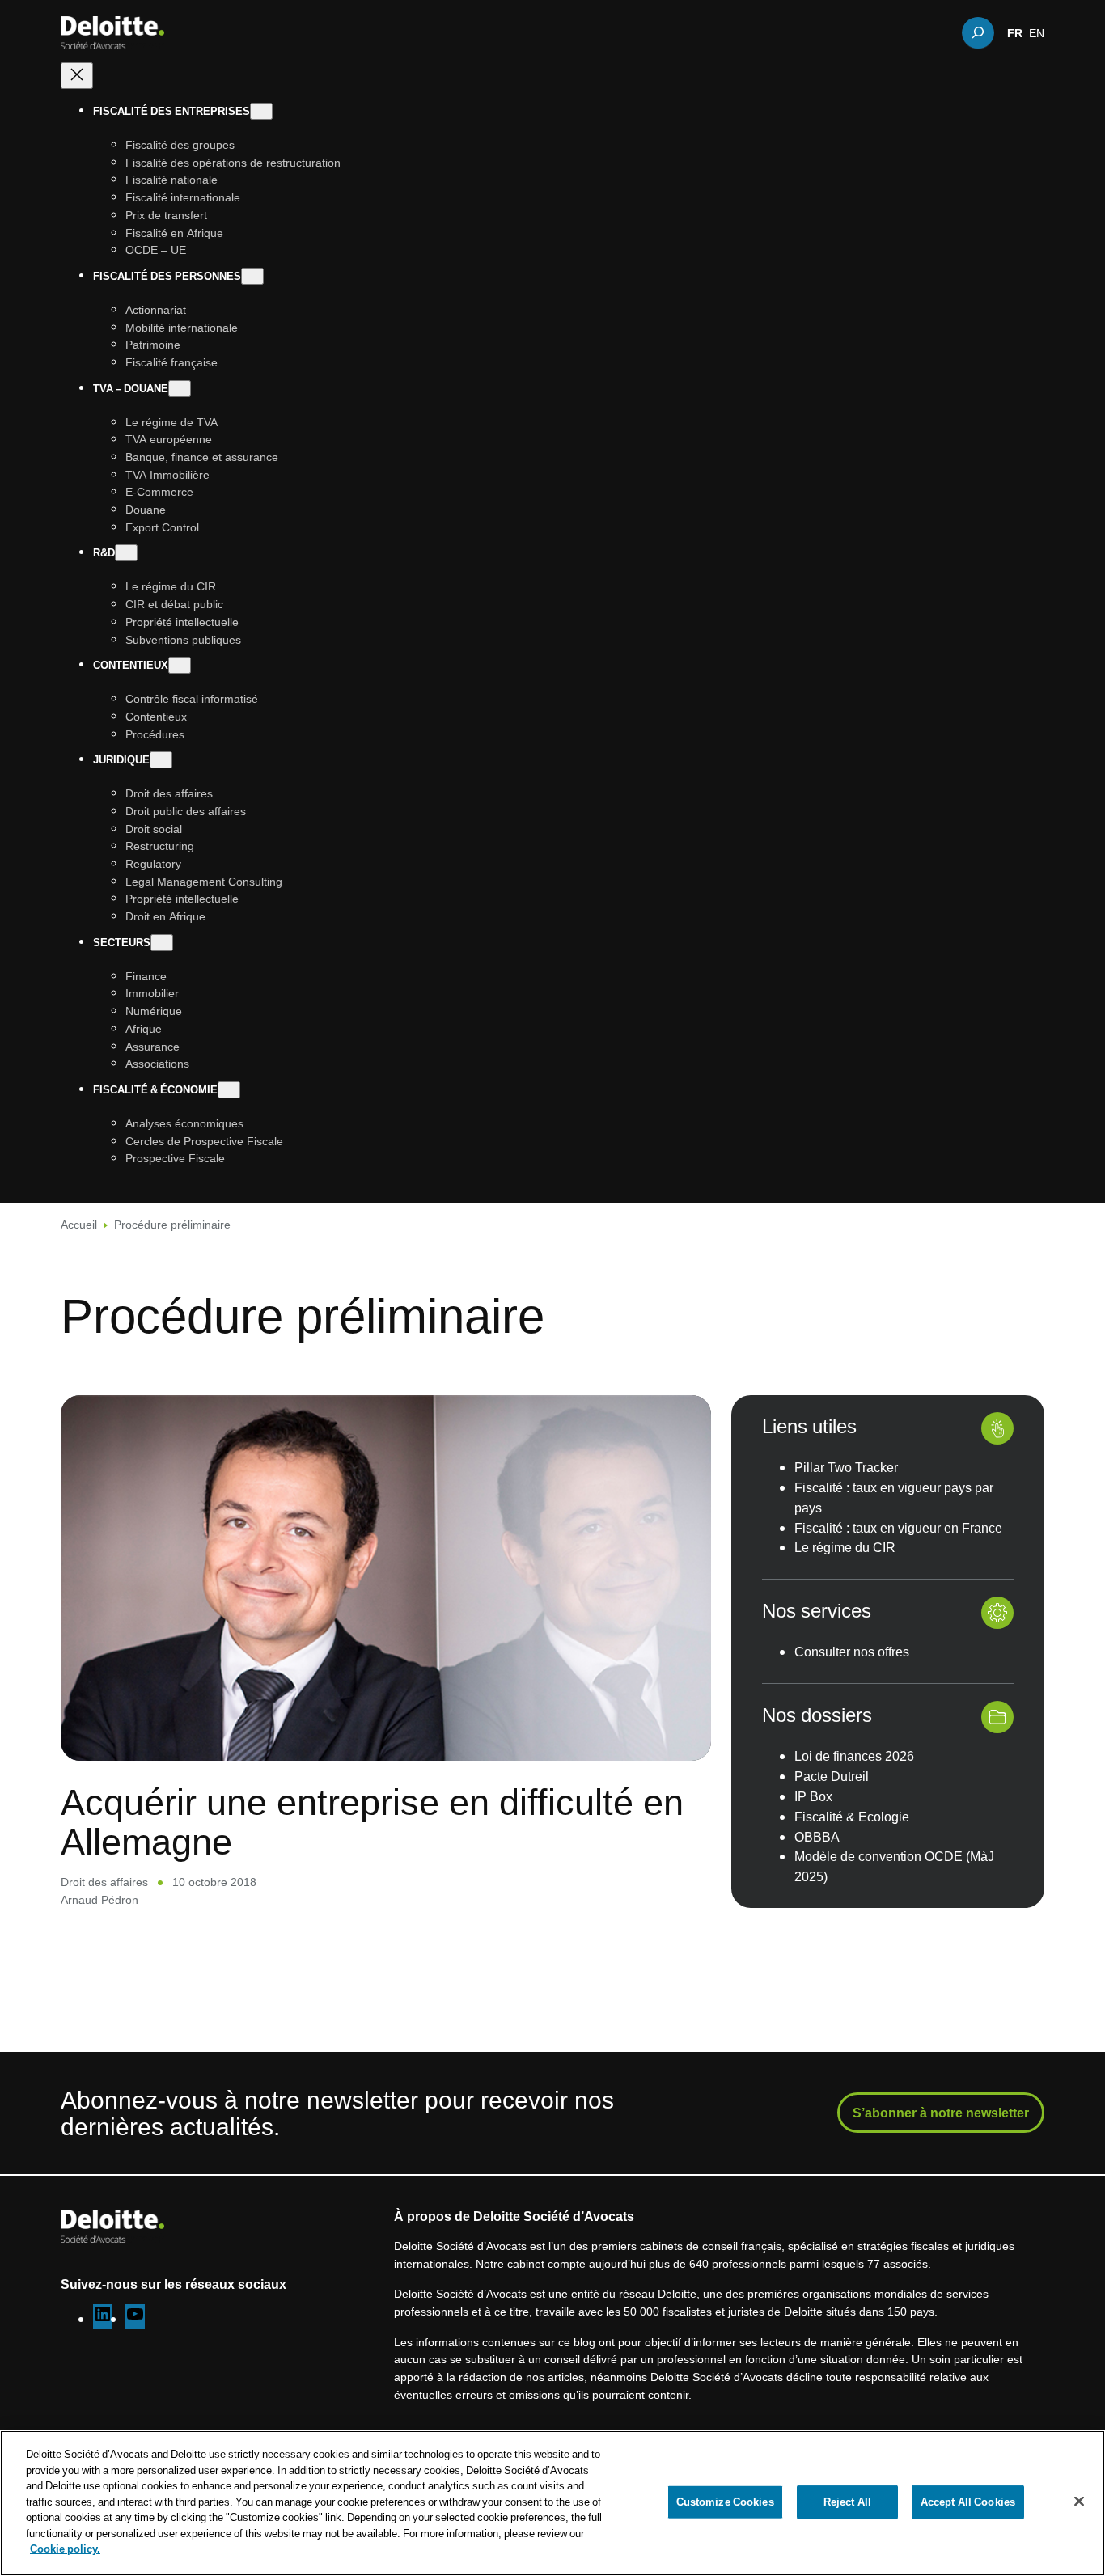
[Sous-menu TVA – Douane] (180, 389)
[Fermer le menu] (77, 76)
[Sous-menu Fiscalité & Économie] (229, 1090)
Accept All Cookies (968, 2502)
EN (1037, 32)
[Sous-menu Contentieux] (180, 665)
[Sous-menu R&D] (126, 553)
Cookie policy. (65, 2549)
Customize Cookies (725, 2502)
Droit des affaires (104, 1882)
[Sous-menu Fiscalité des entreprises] (261, 111)
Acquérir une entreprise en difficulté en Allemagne (372, 1821)
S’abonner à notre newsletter (941, 2113)
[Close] (1079, 2502)
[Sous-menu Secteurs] (162, 943)
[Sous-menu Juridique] (161, 760)
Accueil (79, 1224)
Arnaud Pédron (99, 1899)
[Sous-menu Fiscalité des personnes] (252, 276)
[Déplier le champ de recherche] (978, 32)
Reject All (847, 2502)
